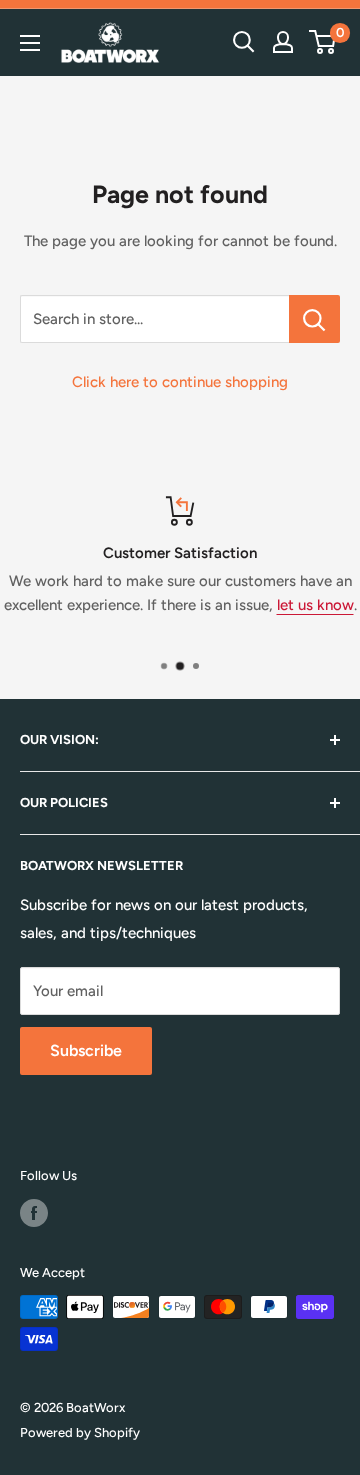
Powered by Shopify (80, 1432)
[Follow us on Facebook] (34, 1213)
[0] (323, 42)
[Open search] (244, 42)
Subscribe (86, 1050)
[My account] (283, 42)
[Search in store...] (314, 319)
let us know (315, 605)
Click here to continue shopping (180, 382)
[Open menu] (30, 43)
